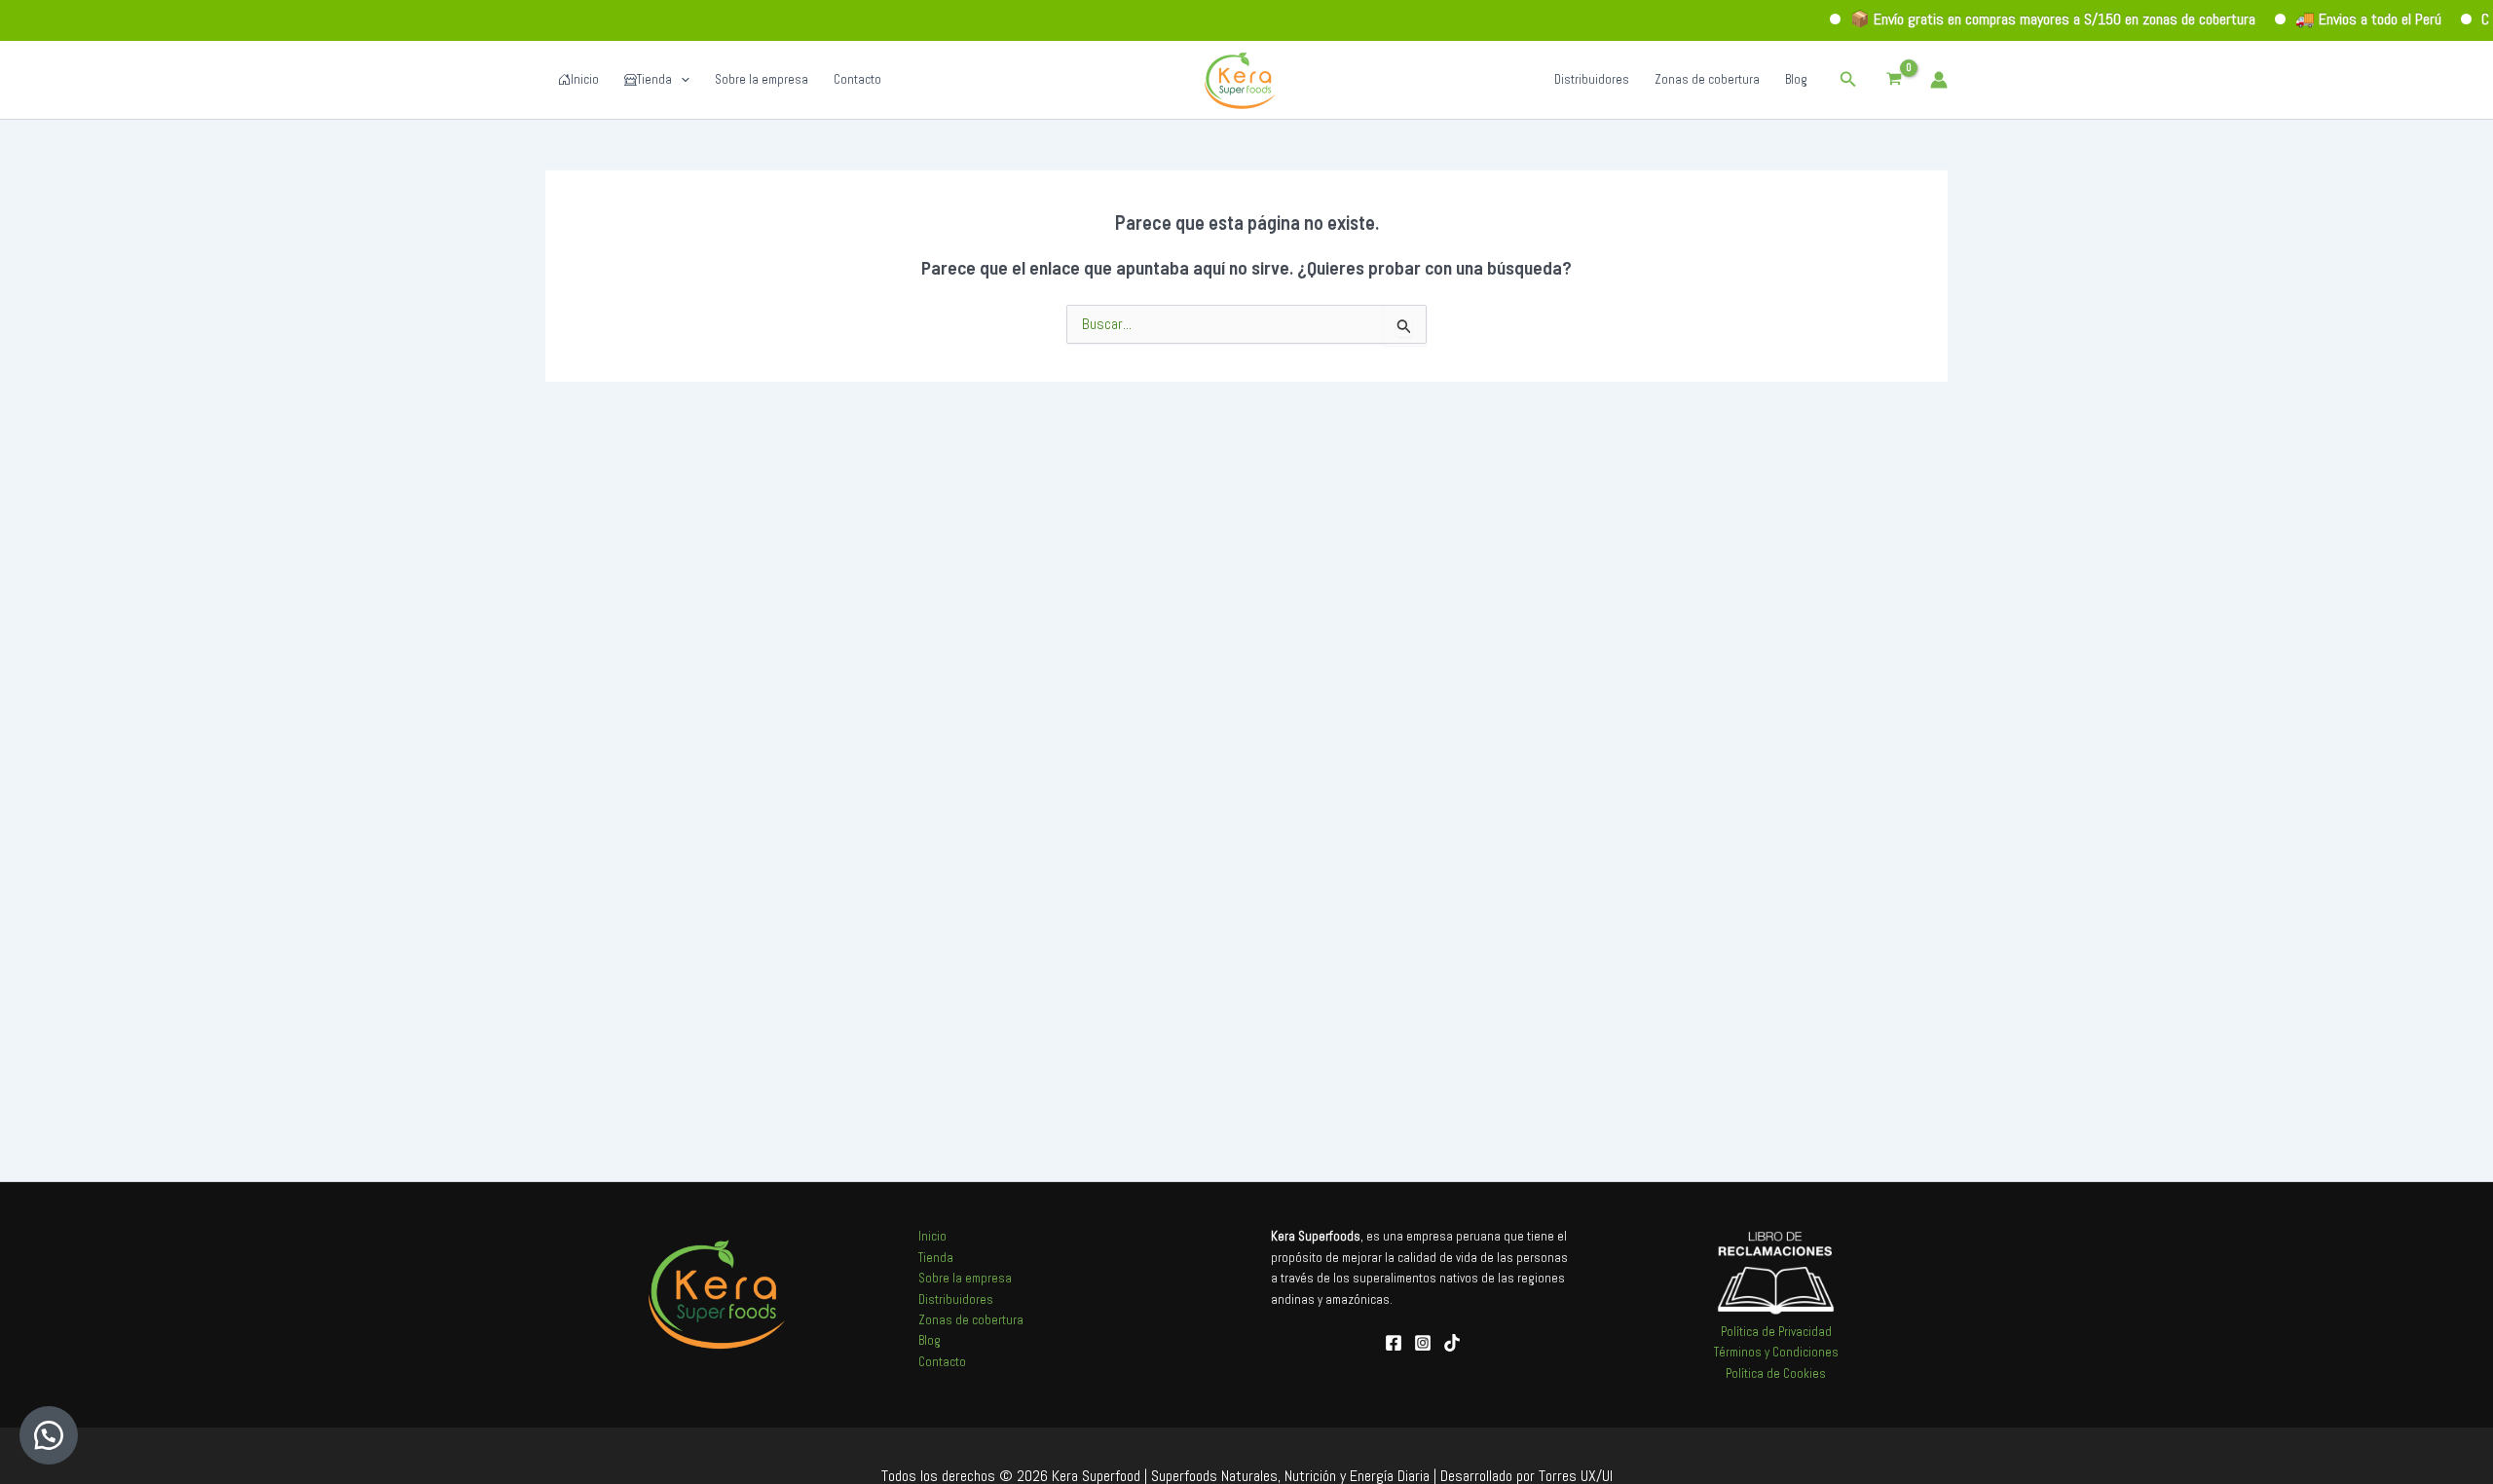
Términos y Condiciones (1776, 1352)
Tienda (654, 79)
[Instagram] (1423, 1343)
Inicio (585, 79)
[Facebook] (1394, 1343)
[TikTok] (1452, 1343)
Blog (1796, 79)
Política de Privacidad (1776, 1332)
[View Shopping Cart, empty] (1894, 79)
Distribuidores (1592, 79)
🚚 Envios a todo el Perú (2341, 19)
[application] (681, 80)
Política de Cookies (1776, 1373)
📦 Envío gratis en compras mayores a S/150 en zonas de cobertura (2026, 19)
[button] (1848, 80)
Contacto (857, 79)
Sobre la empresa (762, 79)
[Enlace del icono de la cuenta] (1939, 80)
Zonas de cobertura (1707, 79)
